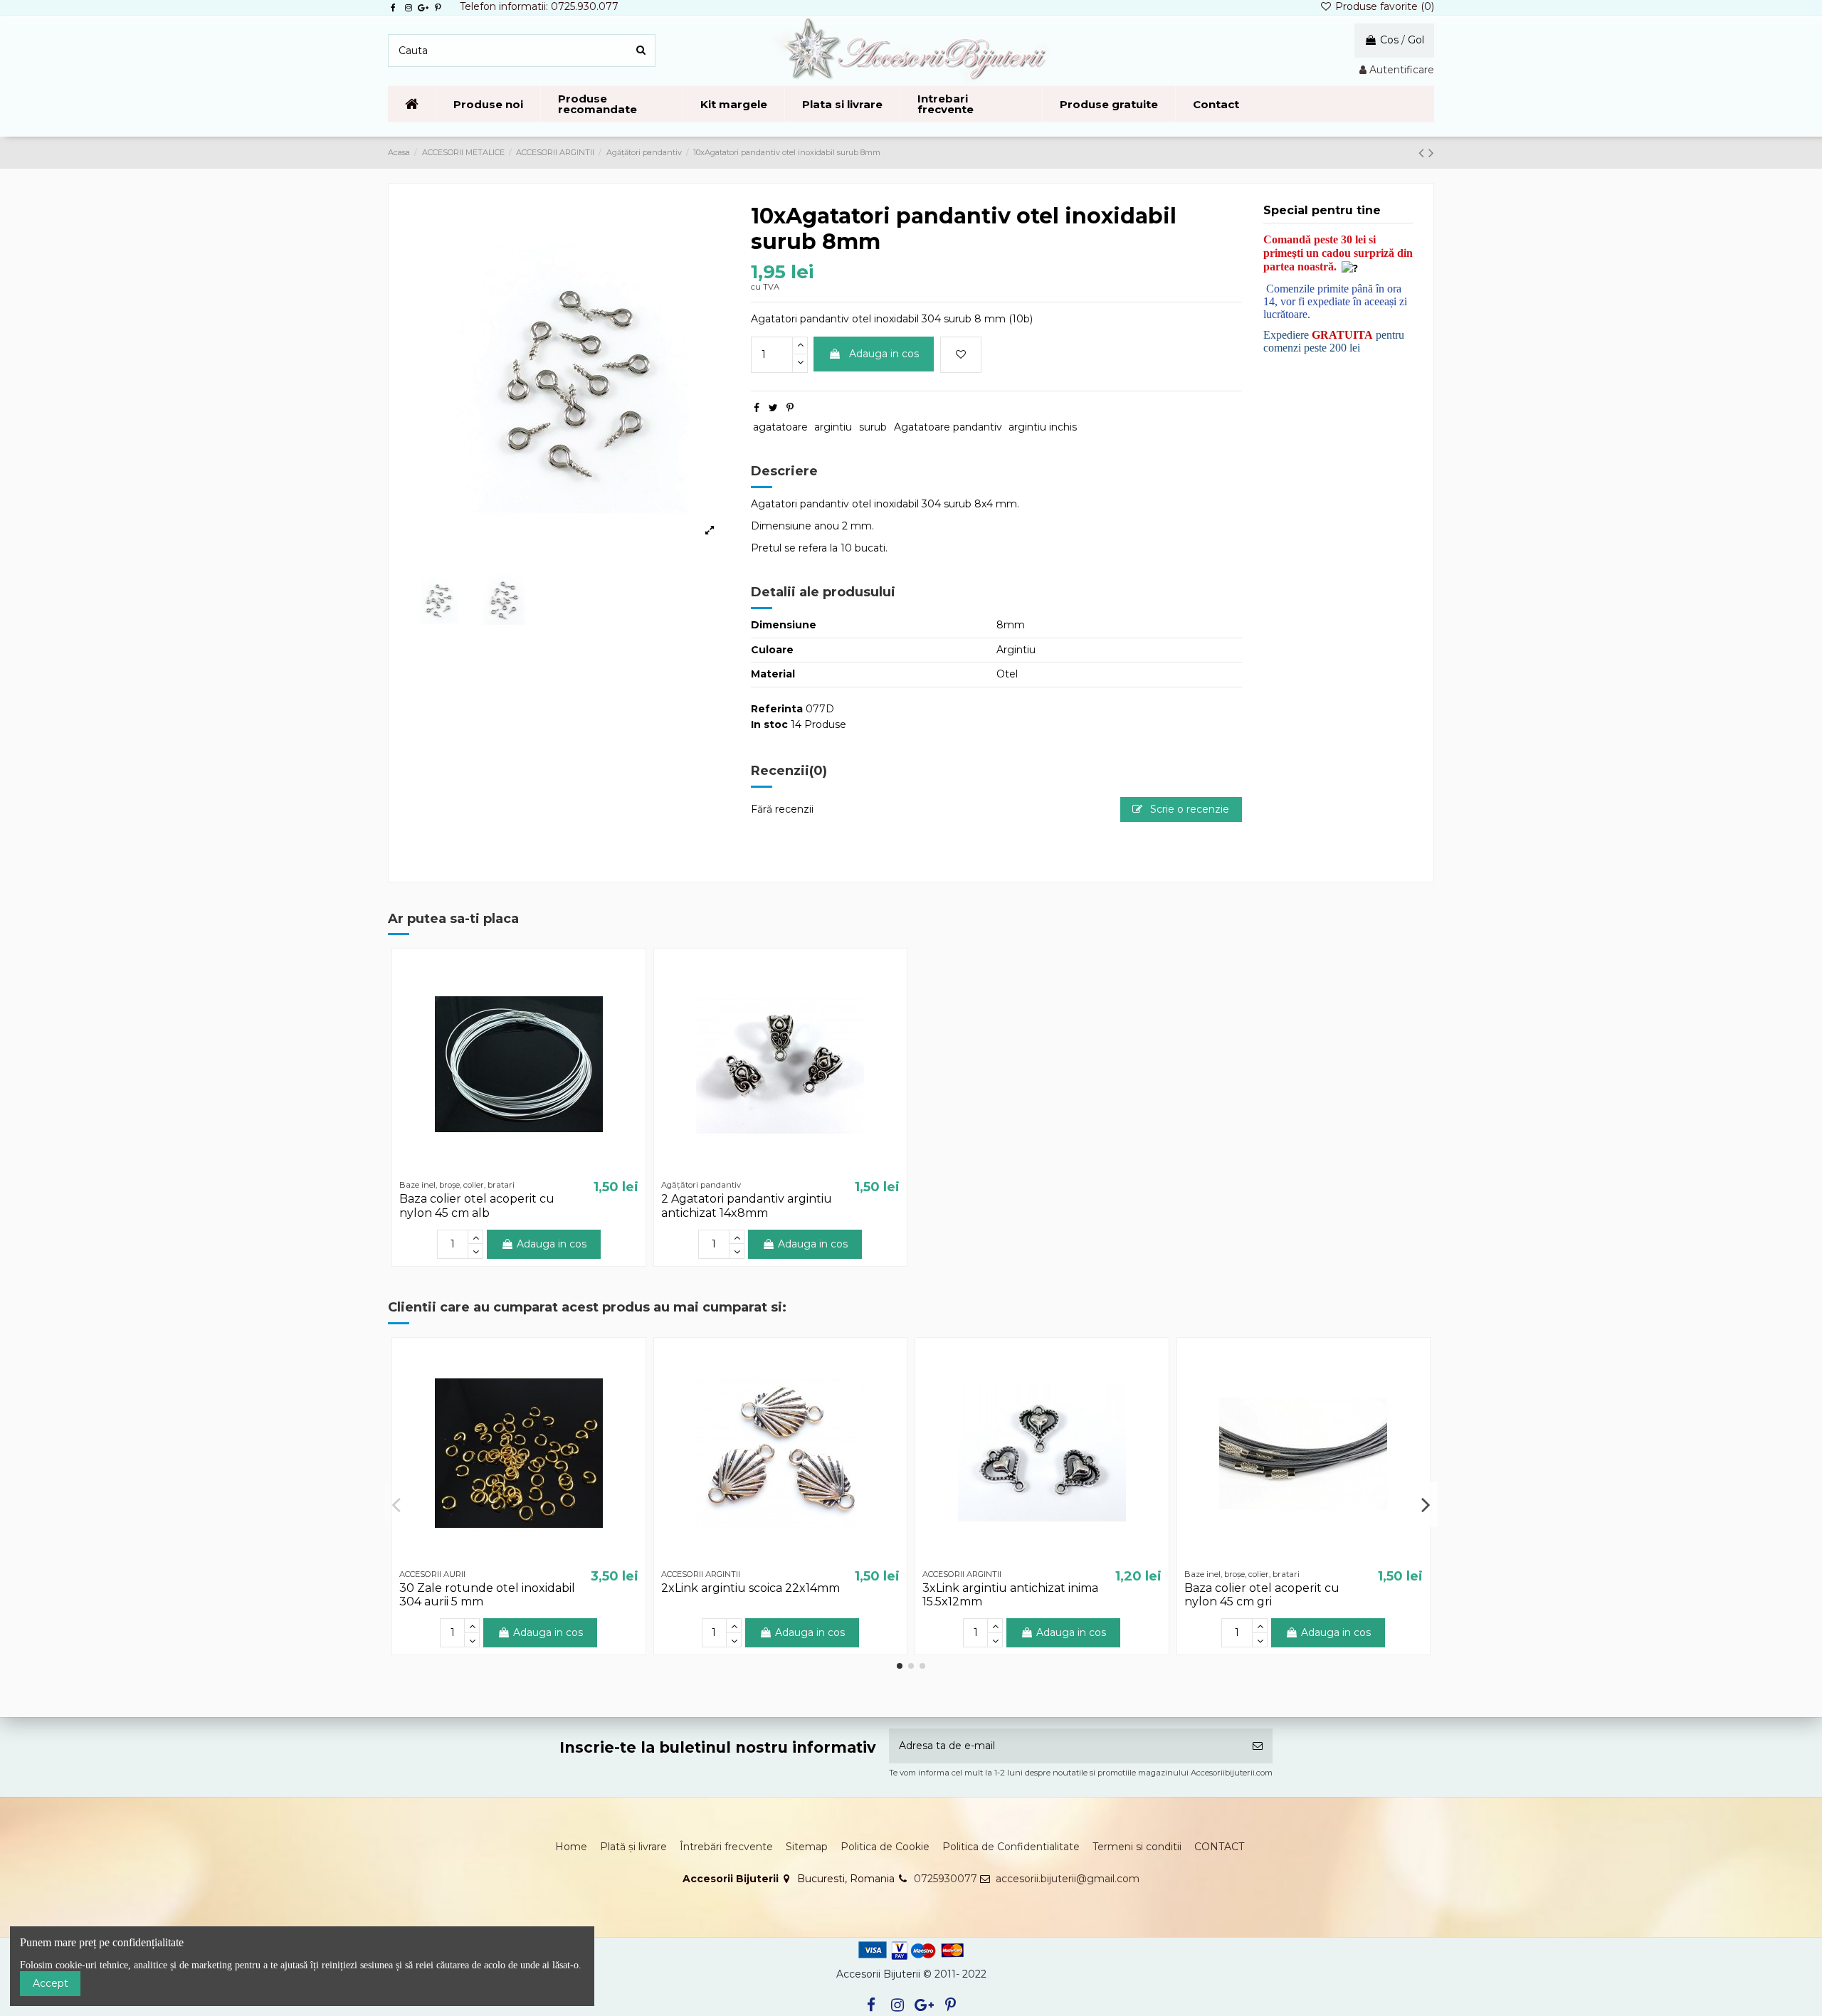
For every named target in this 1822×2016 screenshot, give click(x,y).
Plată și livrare (633, 1847)
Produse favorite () (1383, 6)
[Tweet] (773, 408)
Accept (51, 1983)
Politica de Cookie (885, 1847)
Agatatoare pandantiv (948, 427)
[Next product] (1431, 153)
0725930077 (946, 1879)
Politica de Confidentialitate (1011, 1847)
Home (571, 1847)
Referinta (777, 709)
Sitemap (807, 1847)
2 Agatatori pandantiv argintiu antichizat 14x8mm (747, 1205)
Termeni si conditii (1137, 1847)
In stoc (769, 724)
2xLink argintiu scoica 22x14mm (751, 1588)
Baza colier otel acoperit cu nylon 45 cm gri (1262, 1595)
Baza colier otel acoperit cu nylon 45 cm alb (477, 1205)
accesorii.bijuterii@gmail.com (1068, 1879)
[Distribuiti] (757, 408)
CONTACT (1219, 1847)
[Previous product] (1423, 153)
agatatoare (780, 427)
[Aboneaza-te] (1258, 1746)
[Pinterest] (790, 408)
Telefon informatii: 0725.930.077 (539, 6)
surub (873, 427)
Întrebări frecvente (726, 1847)
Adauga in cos (884, 354)
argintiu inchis (1043, 427)
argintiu (833, 427)
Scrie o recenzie (1188, 809)
